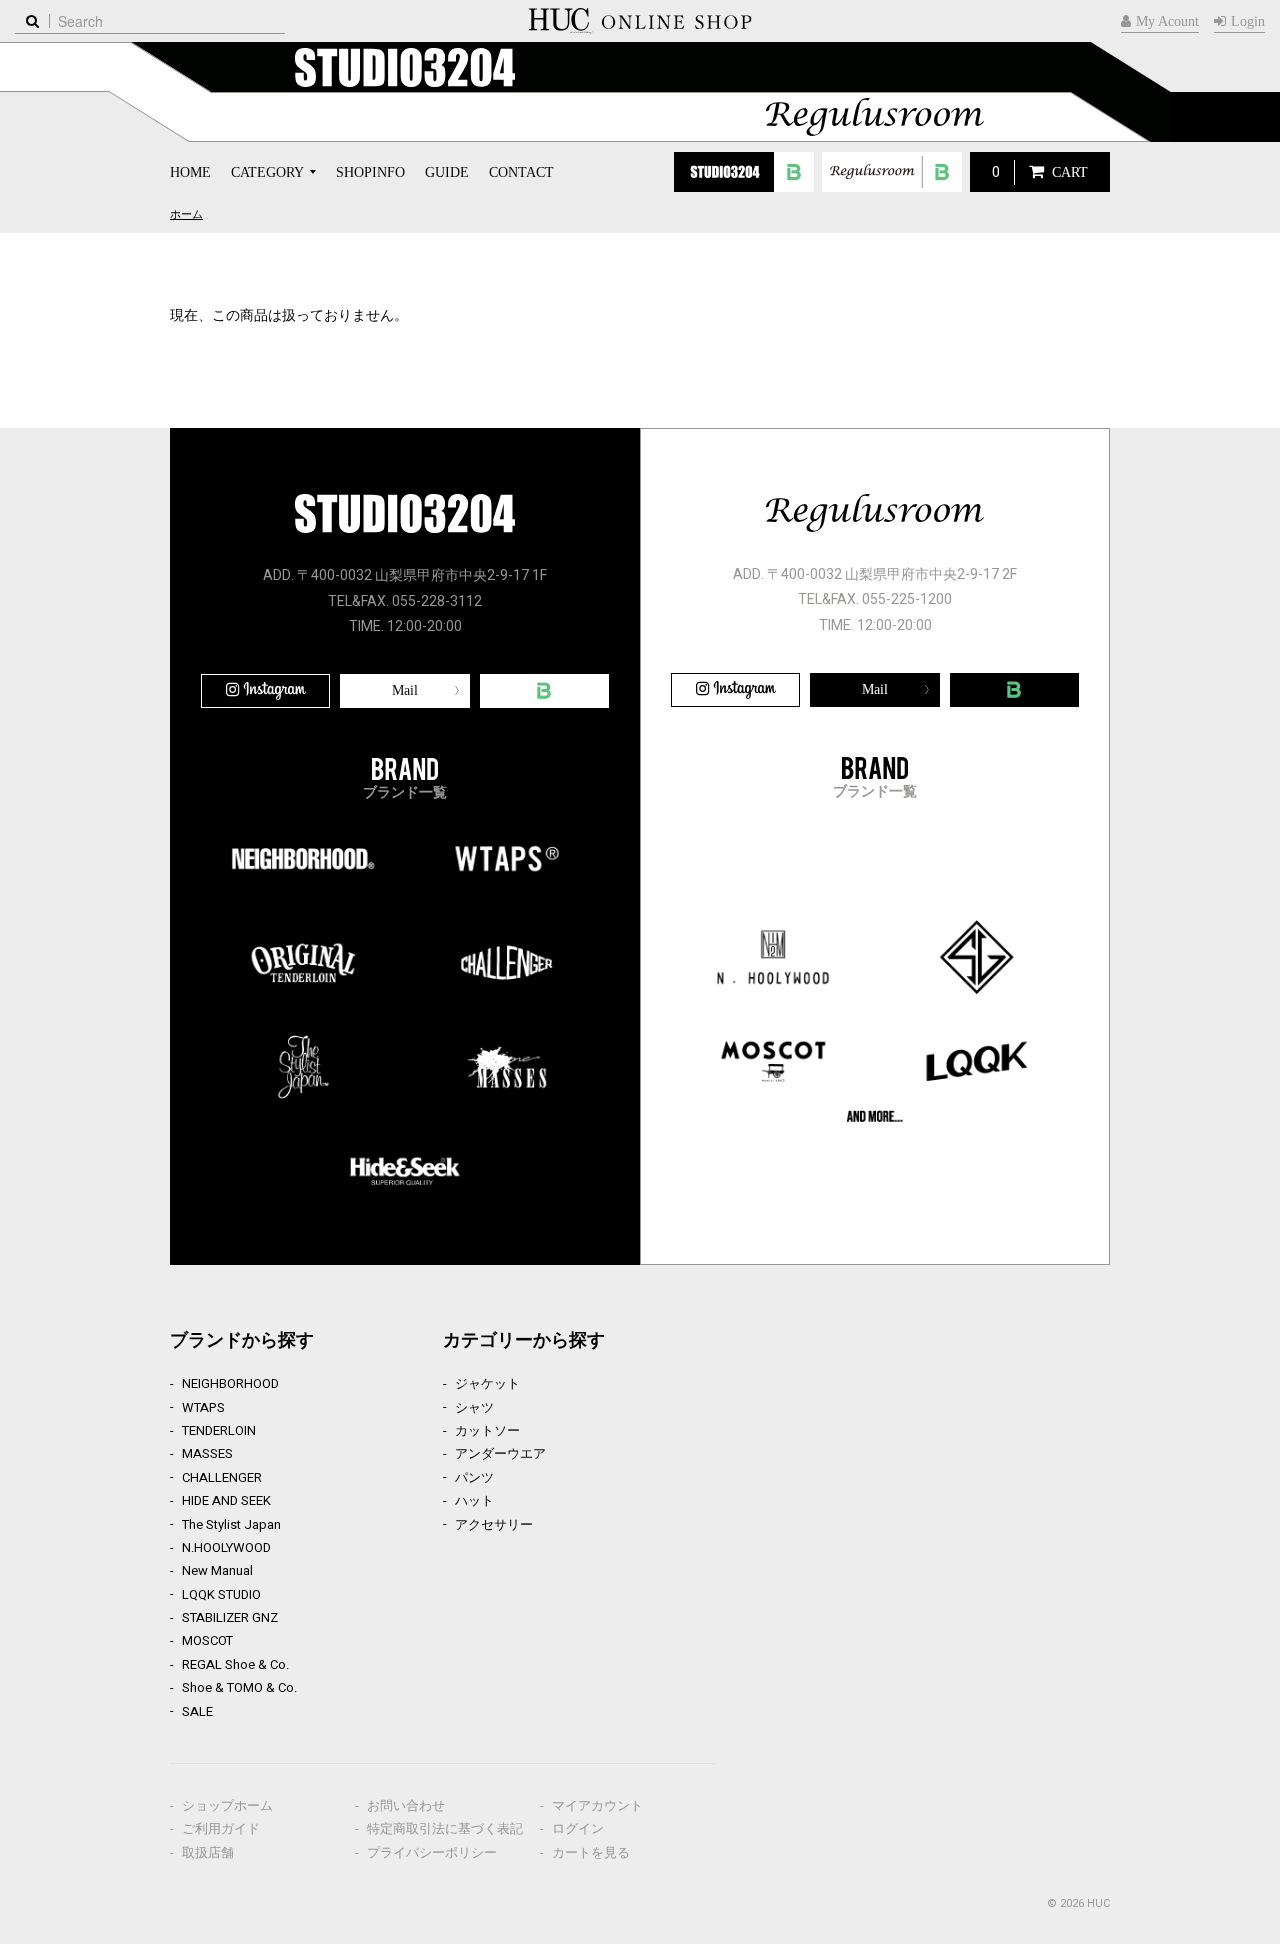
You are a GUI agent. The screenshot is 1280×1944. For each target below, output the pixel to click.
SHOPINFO (370, 172)
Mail (405, 690)
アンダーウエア (500, 1453)
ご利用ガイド (221, 1828)
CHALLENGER (222, 1477)
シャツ (474, 1407)
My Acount (1167, 21)
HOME (190, 172)
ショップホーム (227, 1805)
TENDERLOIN (219, 1430)
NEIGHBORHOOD (230, 1383)
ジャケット (487, 1383)
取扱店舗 (208, 1852)
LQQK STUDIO (221, 1594)
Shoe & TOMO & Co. (239, 1687)
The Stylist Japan (231, 1524)
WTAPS (203, 1407)
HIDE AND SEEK (226, 1500)
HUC (1098, 1903)
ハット (474, 1500)
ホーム (186, 214)
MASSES (207, 1453)
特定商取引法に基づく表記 (445, 1828)
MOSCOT (207, 1640)
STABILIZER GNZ (230, 1617)
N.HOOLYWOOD (226, 1547)
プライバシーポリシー (432, 1852)
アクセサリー (494, 1524)
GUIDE (447, 172)
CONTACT (521, 172)
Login (1248, 21)
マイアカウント (597, 1805)
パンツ (474, 1477)
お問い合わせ (406, 1805)
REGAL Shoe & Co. (235, 1664)
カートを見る (591, 1852)
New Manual (217, 1570)
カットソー (487, 1430)
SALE (197, 1711)
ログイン (578, 1828)
